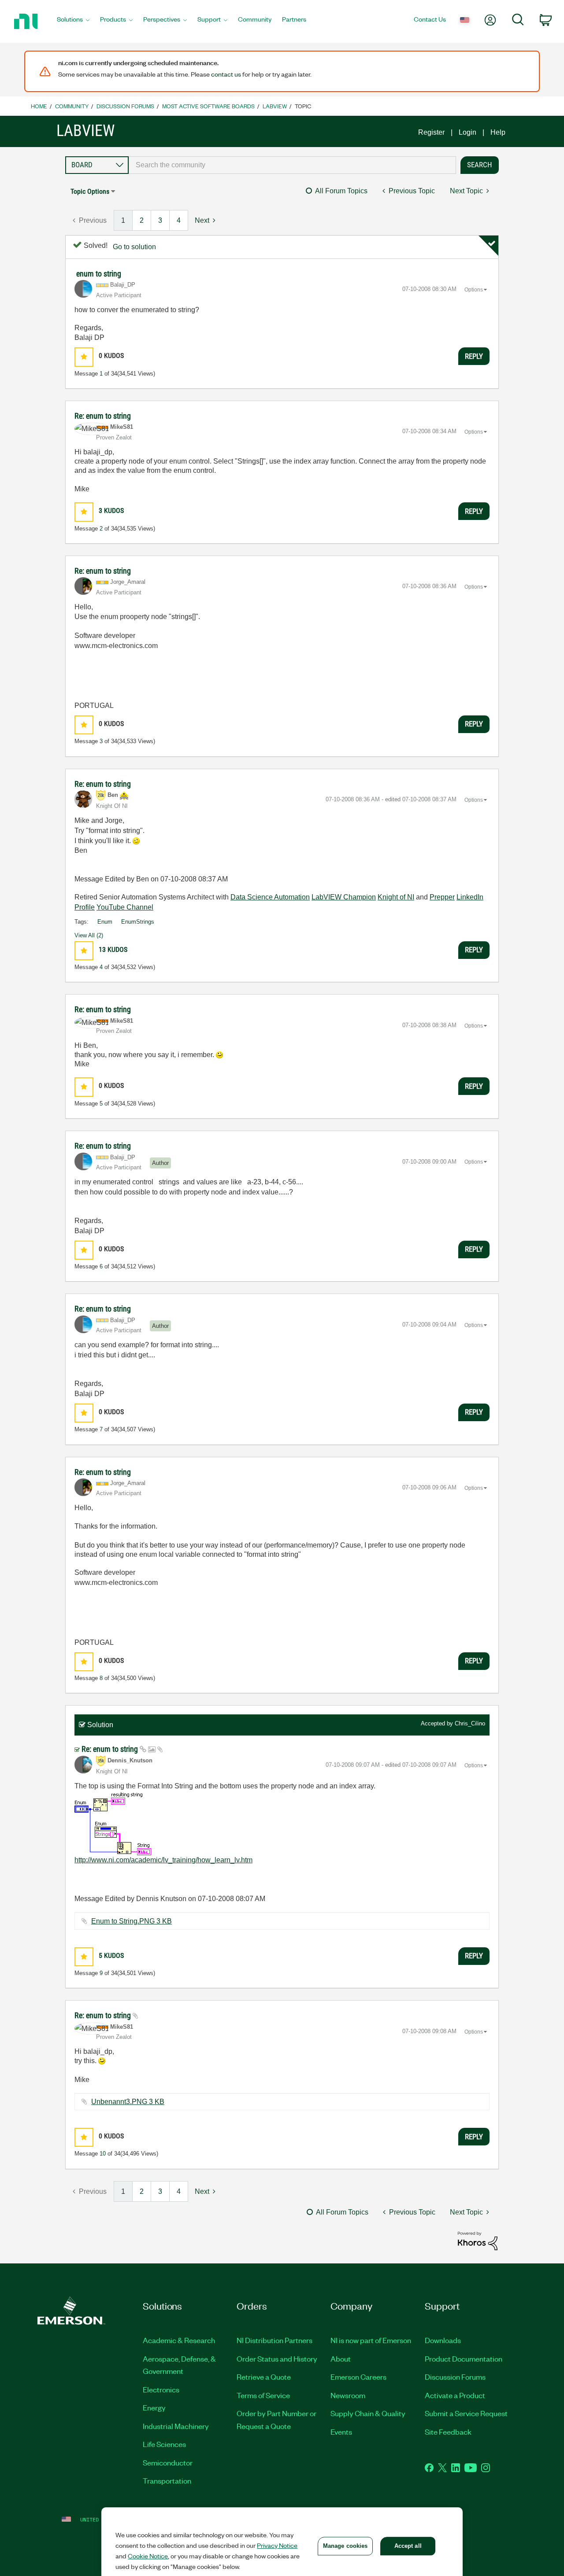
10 (103, 2154)
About (341, 2359)
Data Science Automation (270, 897)
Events (341, 2432)
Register (431, 132)
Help (498, 132)
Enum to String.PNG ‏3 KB (132, 1921)
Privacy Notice (277, 2545)
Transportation (167, 2480)
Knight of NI (396, 897)
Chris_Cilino (470, 1723)
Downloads (443, 2340)
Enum (105, 922)
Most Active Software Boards (208, 106)
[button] (84, 357)
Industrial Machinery (176, 2426)
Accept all (408, 2546)
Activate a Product (455, 2395)
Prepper (442, 897)
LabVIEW (275, 106)
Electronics (161, 2389)
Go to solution (134, 247)
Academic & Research (179, 2340)
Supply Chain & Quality (368, 2413)
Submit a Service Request (466, 2413)
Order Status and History (277, 2359)
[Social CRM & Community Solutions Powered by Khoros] (478, 2240)
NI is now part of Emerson (371, 2340)
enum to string (99, 274)
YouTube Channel (125, 907)
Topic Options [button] (90, 191)
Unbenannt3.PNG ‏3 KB (128, 2102)
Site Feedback (448, 2432)
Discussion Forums (125, 106)
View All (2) (89, 935)
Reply (474, 356)
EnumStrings (138, 922)
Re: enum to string (103, 416)
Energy (154, 2407)
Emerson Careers (358, 2377)
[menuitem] (73, 22)
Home (39, 106)
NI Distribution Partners (275, 2340)
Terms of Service (263, 2395)
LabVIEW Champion (344, 897)
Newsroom (348, 2395)
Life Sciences (164, 2444)
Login (468, 132)
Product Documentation (464, 2359)
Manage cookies (345, 2546)
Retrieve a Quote (264, 2377)
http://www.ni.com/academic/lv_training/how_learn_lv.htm (163, 1860)
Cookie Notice (148, 2556)
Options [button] (474, 290)
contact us (226, 74)
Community (72, 106)
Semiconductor (168, 2462)
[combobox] (292, 165)
